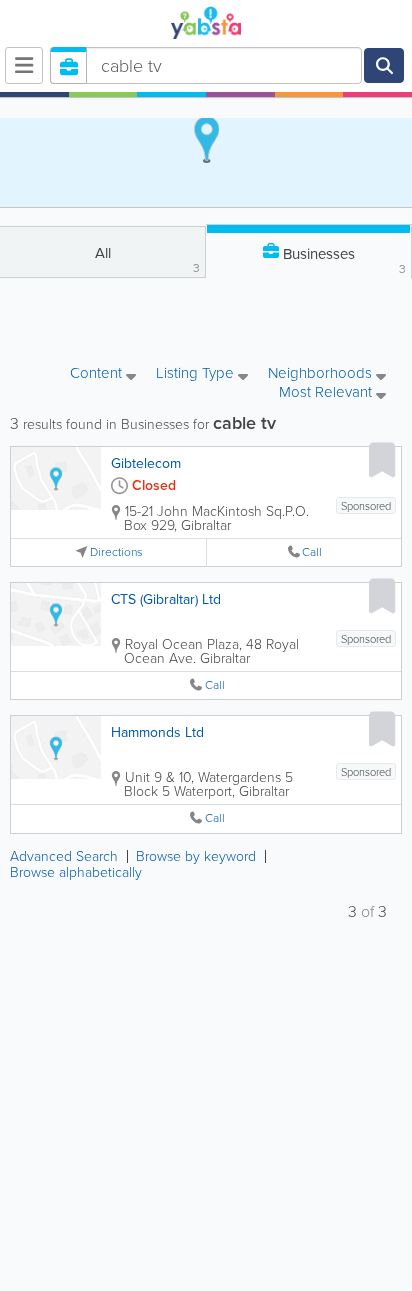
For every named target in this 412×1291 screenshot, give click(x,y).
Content (98, 374)
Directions (116, 552)
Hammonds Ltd (157, 732)
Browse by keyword (196, 856)
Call (312, 552)
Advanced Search (64, 856)
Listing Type (197, 374)
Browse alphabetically (76, 872)
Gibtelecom (146, 463)
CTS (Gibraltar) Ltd (166, 599)
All (148, 259)
